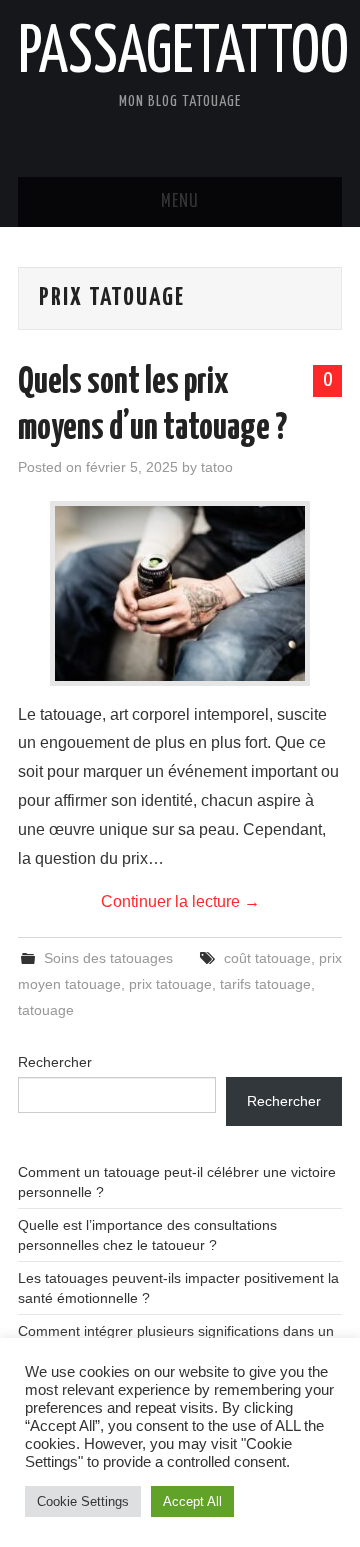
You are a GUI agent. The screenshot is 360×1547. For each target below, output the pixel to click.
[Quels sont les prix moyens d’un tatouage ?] (180, 593)
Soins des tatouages (108, 958)
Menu (180, 202)
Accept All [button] (192, 1501)
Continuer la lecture (180, 901)
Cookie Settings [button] (83, 1501)
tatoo (217, 467)
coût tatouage (267, 958)
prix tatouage (170, 984)
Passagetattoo (183, 54)
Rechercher (55, 1062)
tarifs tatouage (265, 984)
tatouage (46, 1010)
